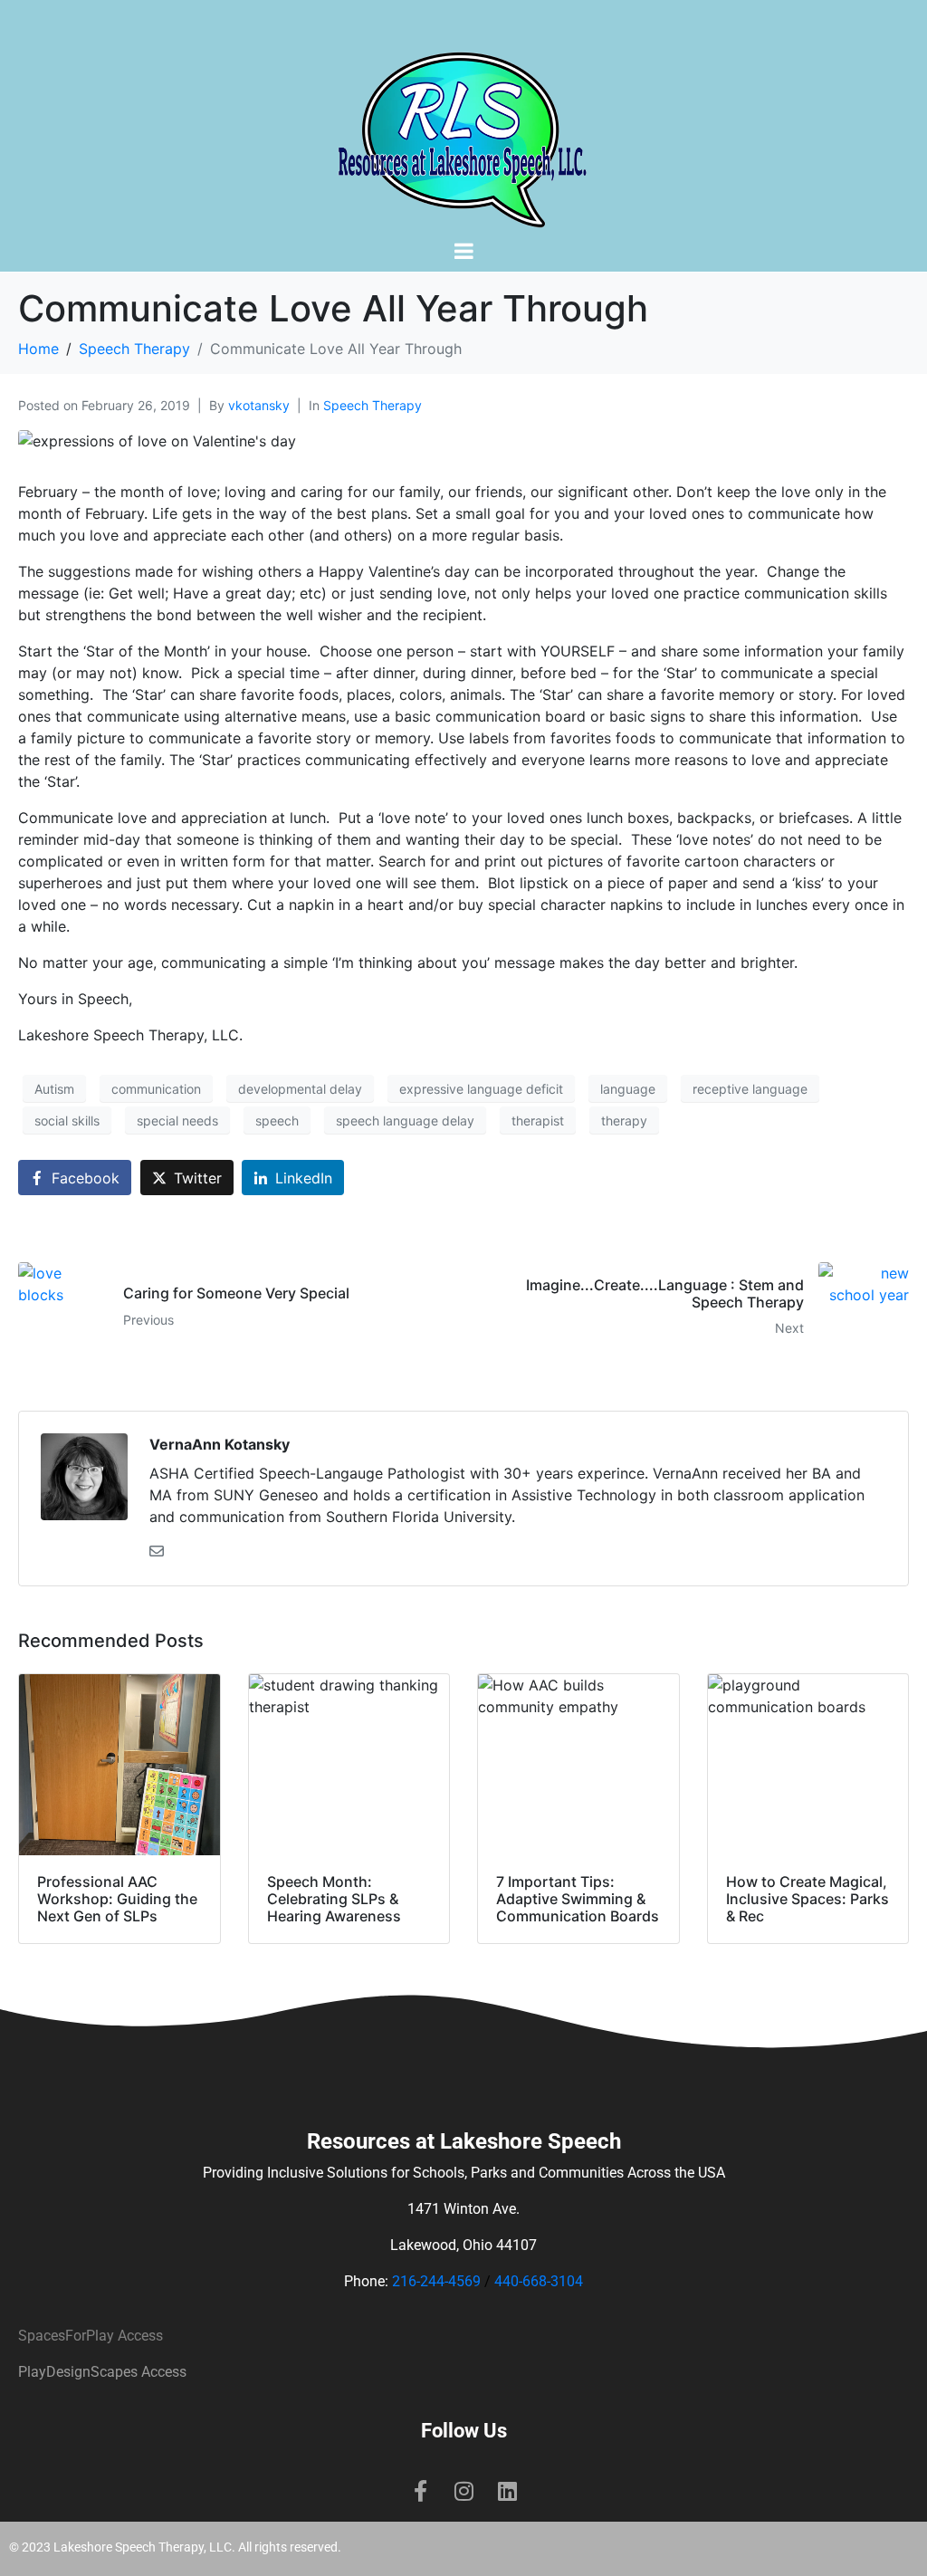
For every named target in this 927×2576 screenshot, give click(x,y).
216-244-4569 (436, 2281)
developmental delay (300, 1089)
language (628, 1089)
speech (277, 1120)
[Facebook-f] (420, 2491)
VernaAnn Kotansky (220, 1444)
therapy (624, 1120)
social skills (67, 1120)
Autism (54, 1089)
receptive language (750, 1089)
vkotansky (259, 405)
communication (156, 1089)
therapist (538, 1120)
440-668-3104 (539, 2281)
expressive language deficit (481, 1089)
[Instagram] (463, 2491)
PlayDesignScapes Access (102, 2372)
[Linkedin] (507, 2491)
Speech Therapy (373, 405)
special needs (177, 1120)
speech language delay (405, 1120)
